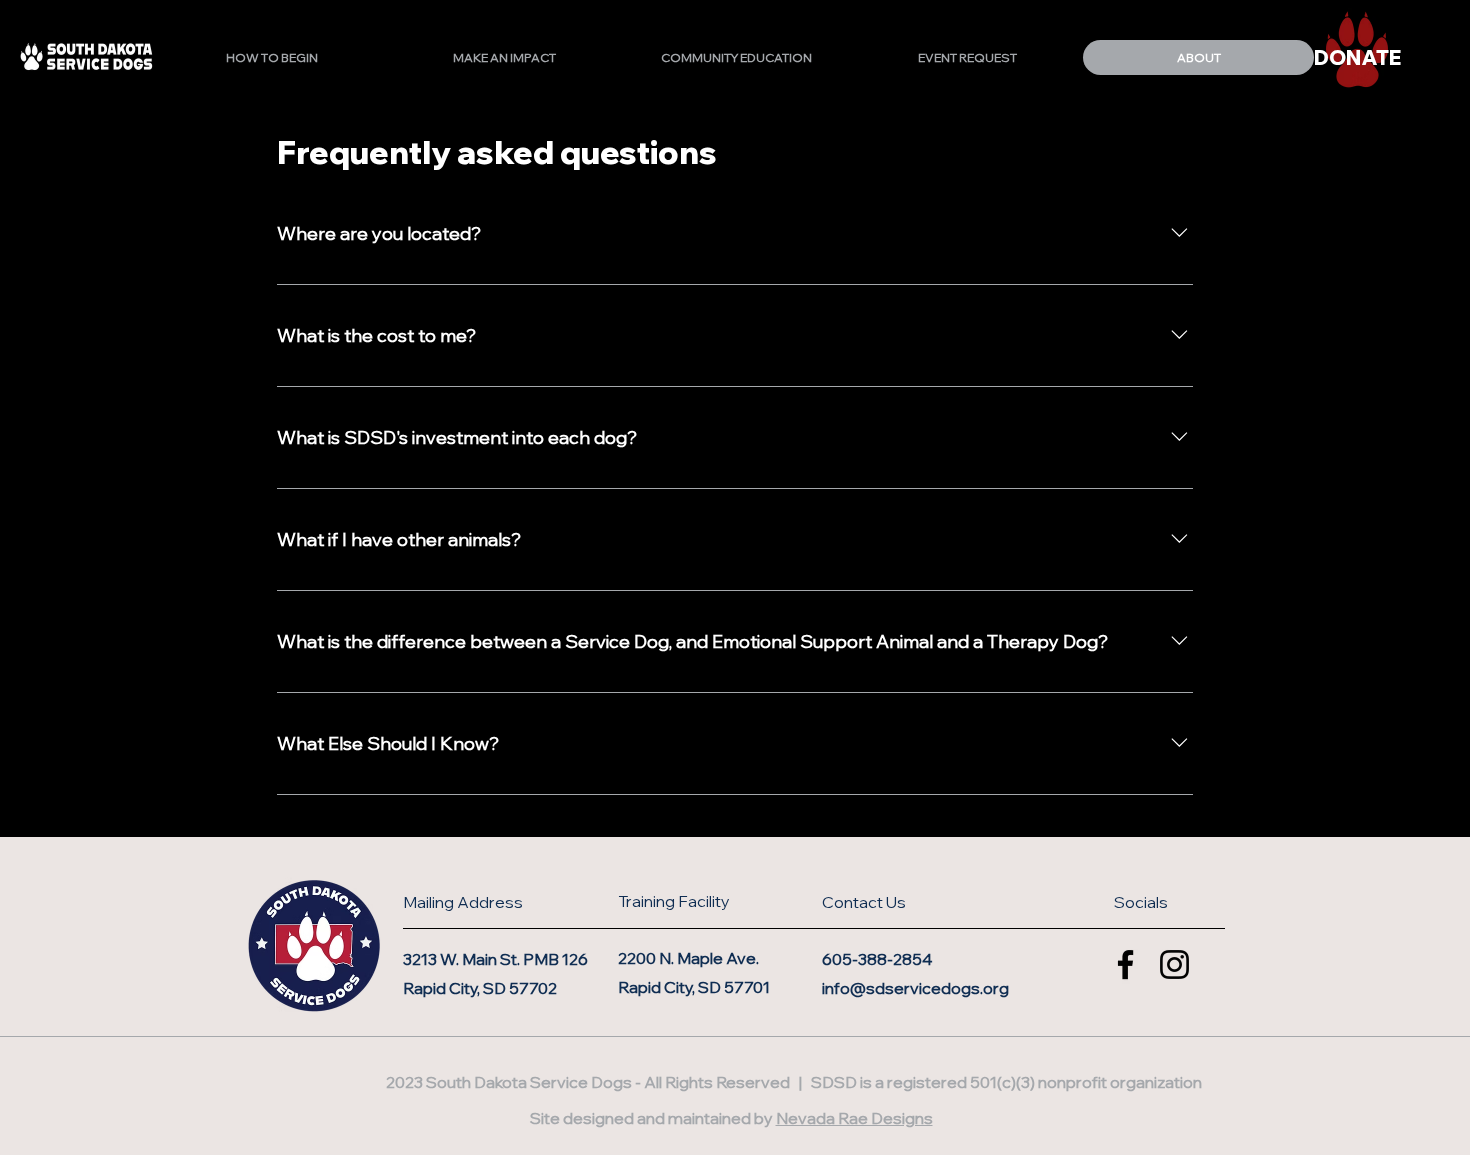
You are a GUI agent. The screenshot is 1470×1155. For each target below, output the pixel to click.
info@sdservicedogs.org (915, 988)
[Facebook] (1125, 964)
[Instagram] (1174, 964)
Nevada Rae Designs (854, 1118)
